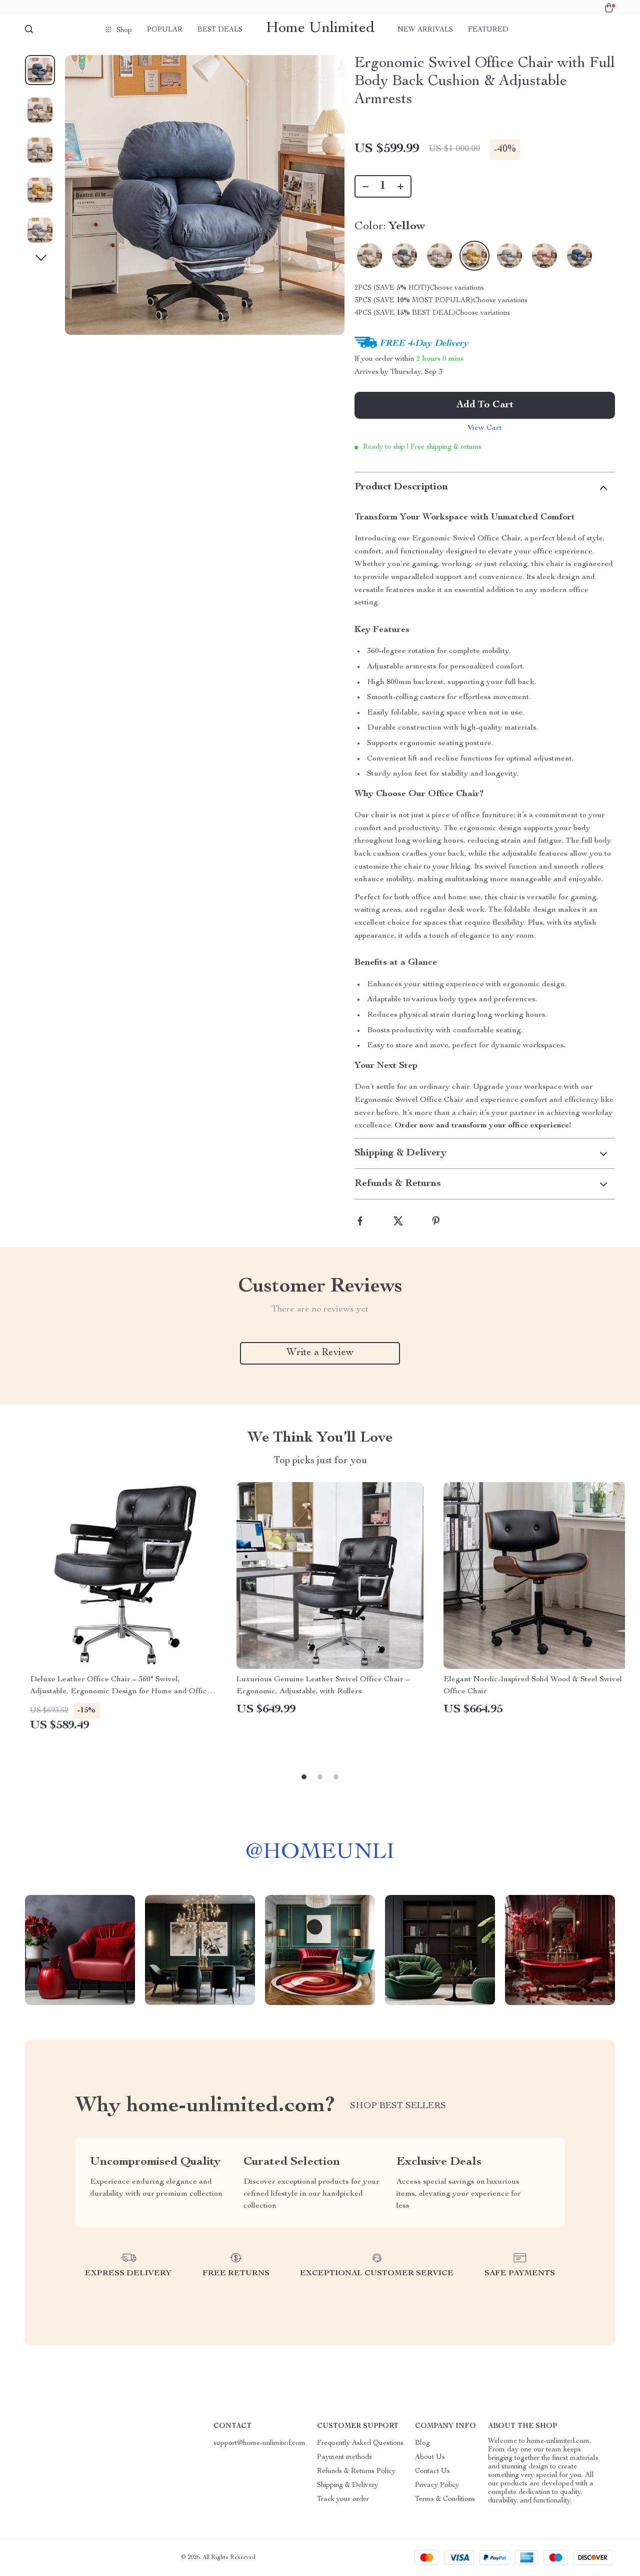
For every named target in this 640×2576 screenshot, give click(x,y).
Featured (488, 30)
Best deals (220, 30)
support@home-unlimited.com (259, 2443)
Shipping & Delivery (347, 2485)
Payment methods (344, 2457)
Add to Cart (485, 405)
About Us (430, 2457)
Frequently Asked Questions (360, 2443)
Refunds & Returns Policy (356, 2471)
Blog (422, 2443)
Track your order (343, 2499)
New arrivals (425, 30)
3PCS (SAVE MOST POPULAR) (414, 301)
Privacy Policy (437, 2485)
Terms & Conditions (445, 2499)
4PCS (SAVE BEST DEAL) (405, 313)
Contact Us (432, 2471)
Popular (165, 30)
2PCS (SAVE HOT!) (392, 288)
